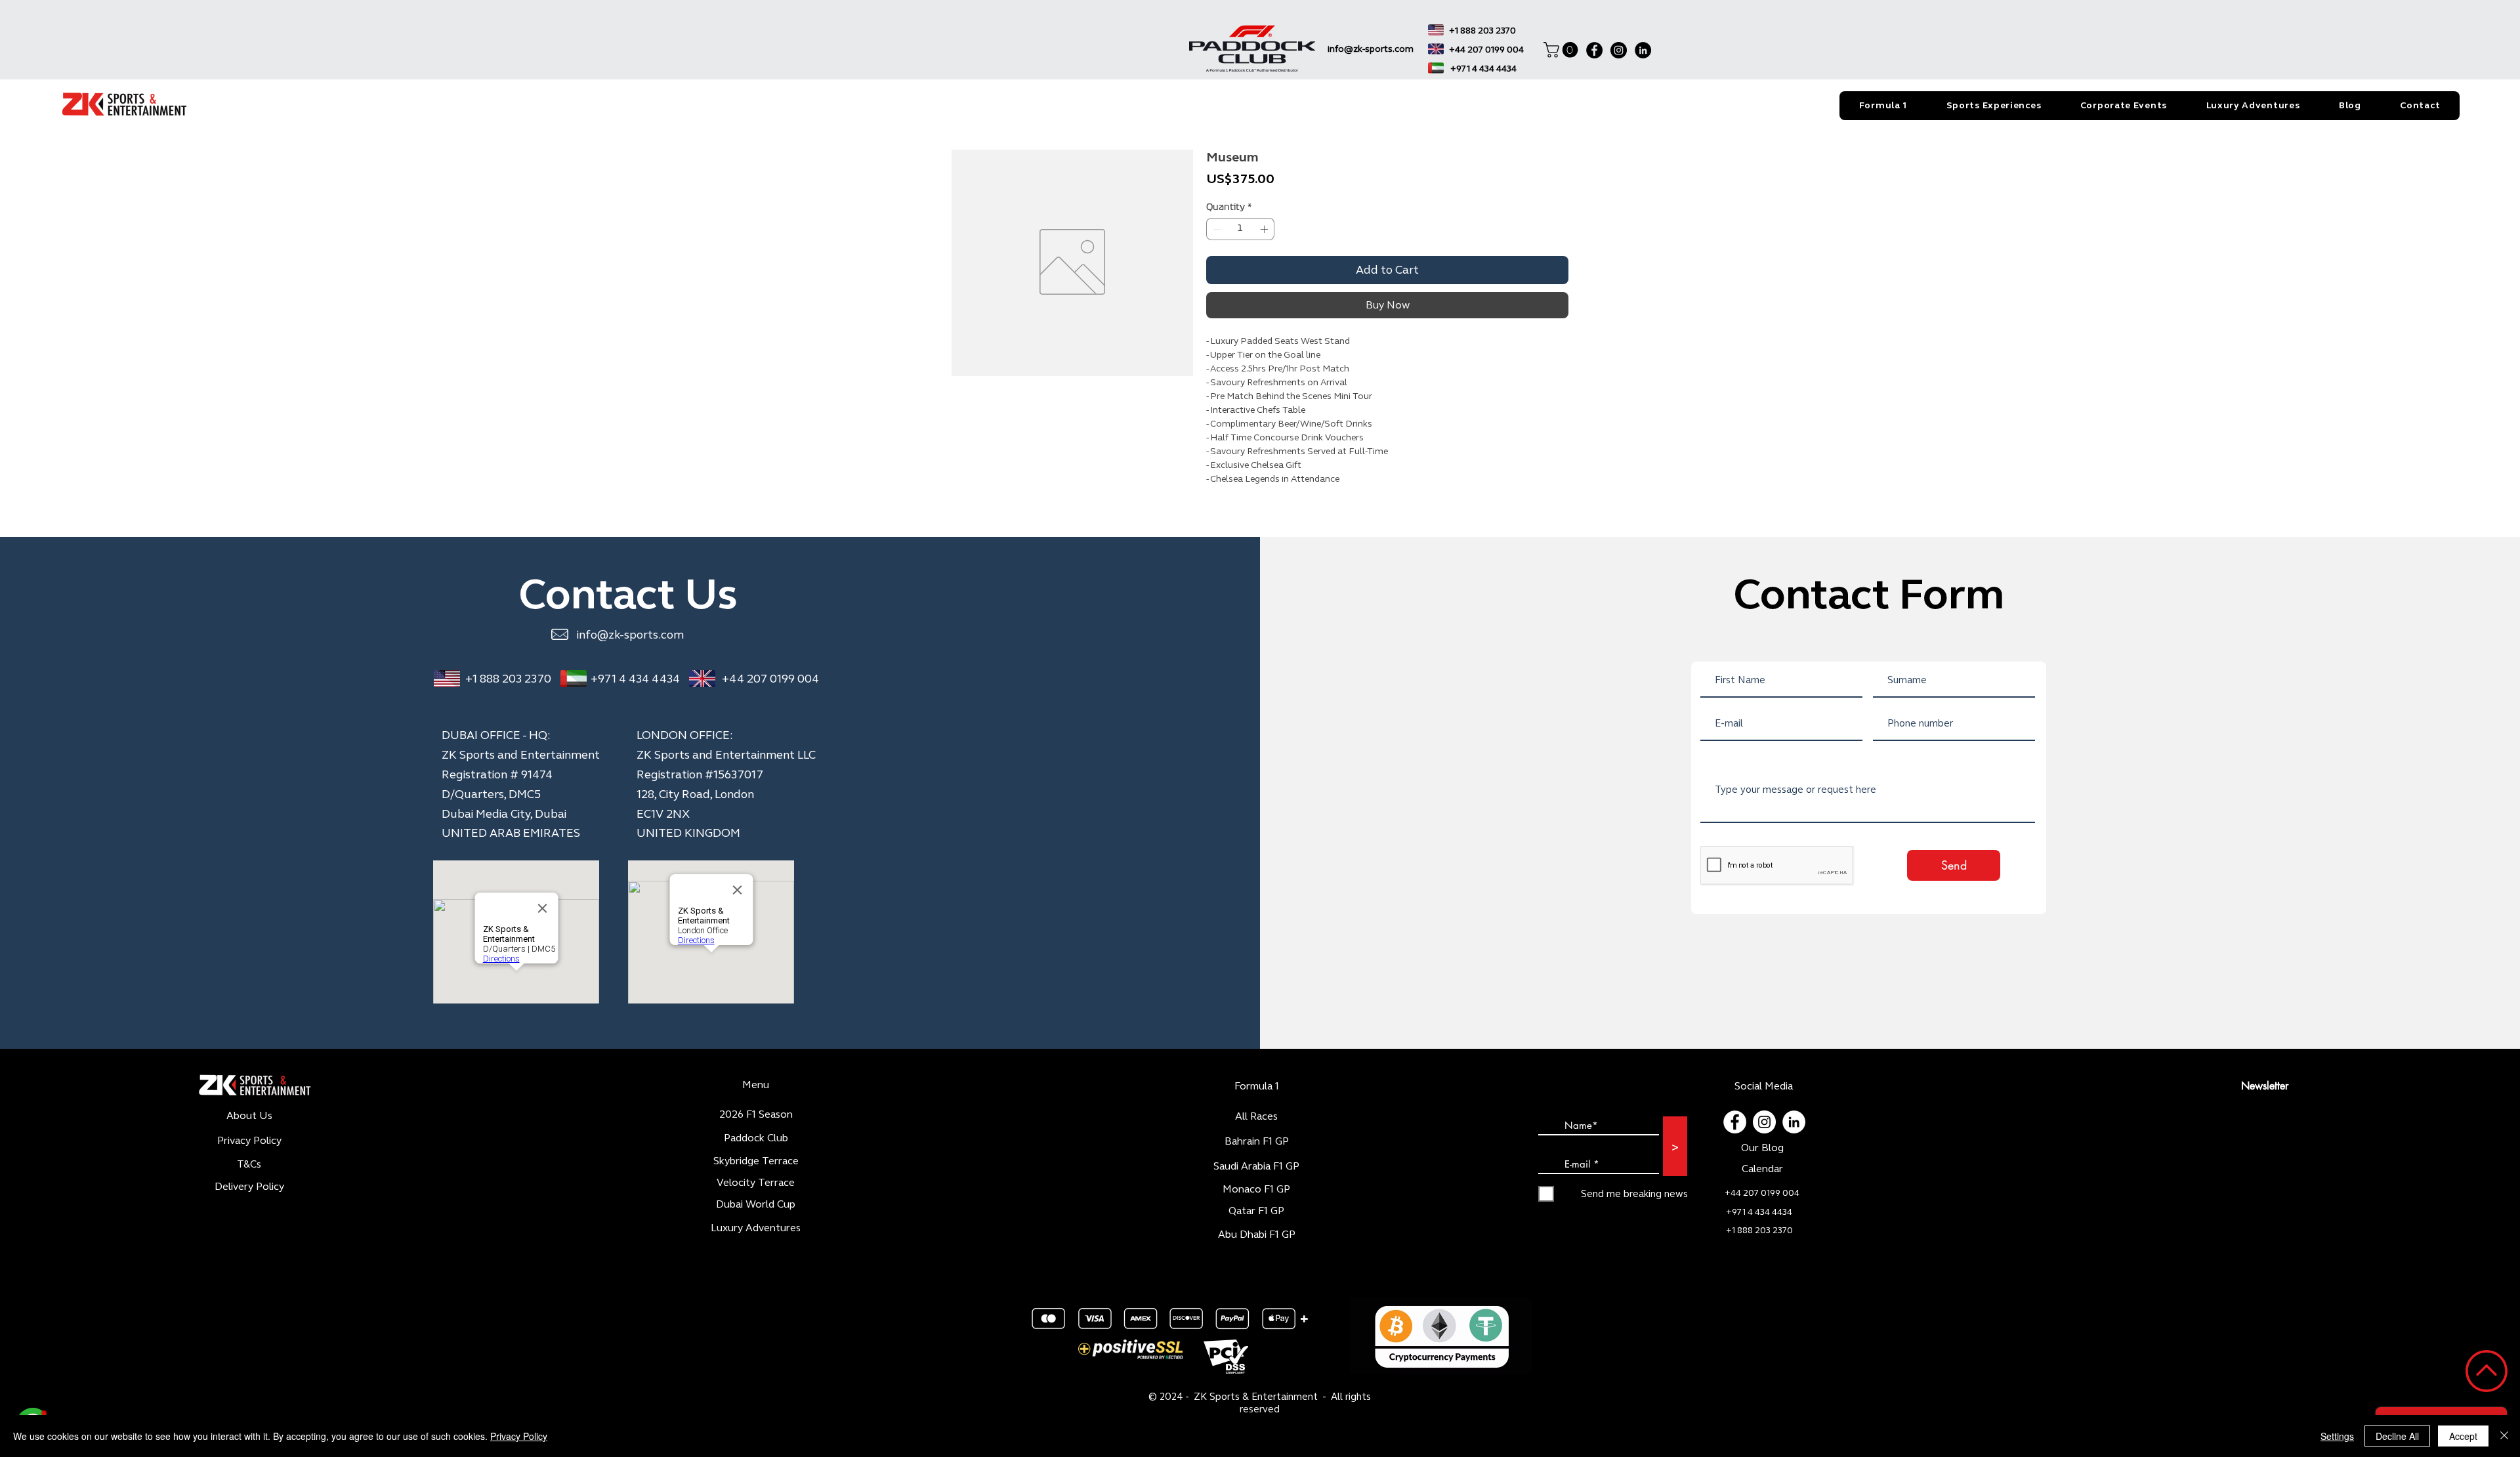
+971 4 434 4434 (635, 679)
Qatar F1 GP (1256, 1211)
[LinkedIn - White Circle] (1794, 1122)
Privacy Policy (519, 1436)
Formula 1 (1257, 1086)
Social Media (1764, 1086)
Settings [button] (2337, 1436)
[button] (1563, 50)
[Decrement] (1215, 229)
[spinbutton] (1240, 229)
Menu (756, 1085)
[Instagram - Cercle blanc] (1764, 1122)
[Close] (2504, 1436)
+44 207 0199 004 (770, 679)
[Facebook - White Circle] (1735, 1122)
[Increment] (1265, 229)
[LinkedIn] (1643, 50)
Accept (2463, 1436)
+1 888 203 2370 (508, 679)
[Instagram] (1619, 50)
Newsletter (2265, 1086)
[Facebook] (1594, 50)
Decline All (2397, 1436)
